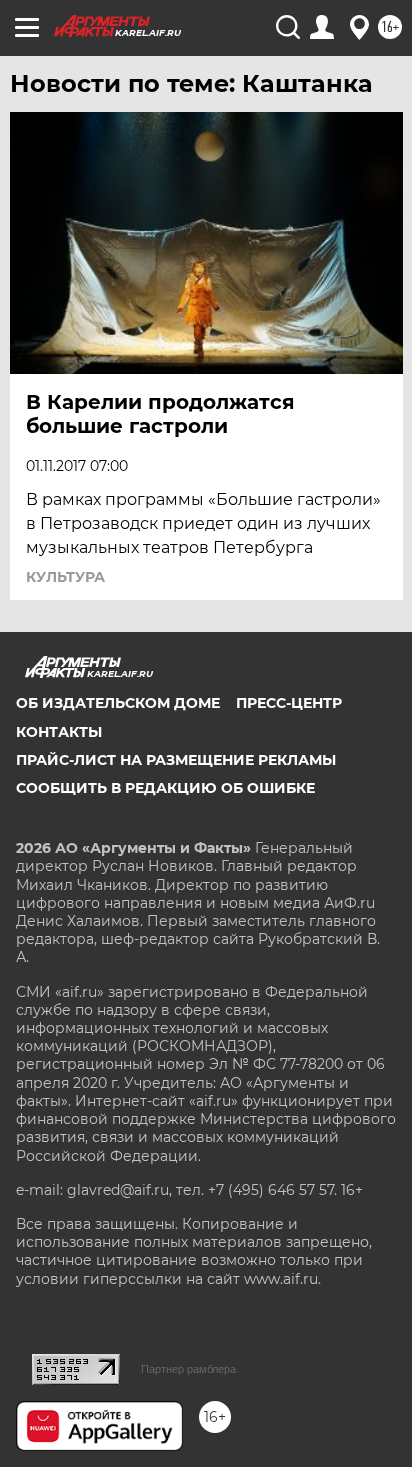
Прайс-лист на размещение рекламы (176, 760)
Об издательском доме (118, 703)
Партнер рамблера (188, 1369)
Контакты (59, 732)
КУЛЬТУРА (65, 577)
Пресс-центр (289, 703)
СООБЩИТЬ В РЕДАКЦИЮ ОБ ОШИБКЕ (165, 788)
